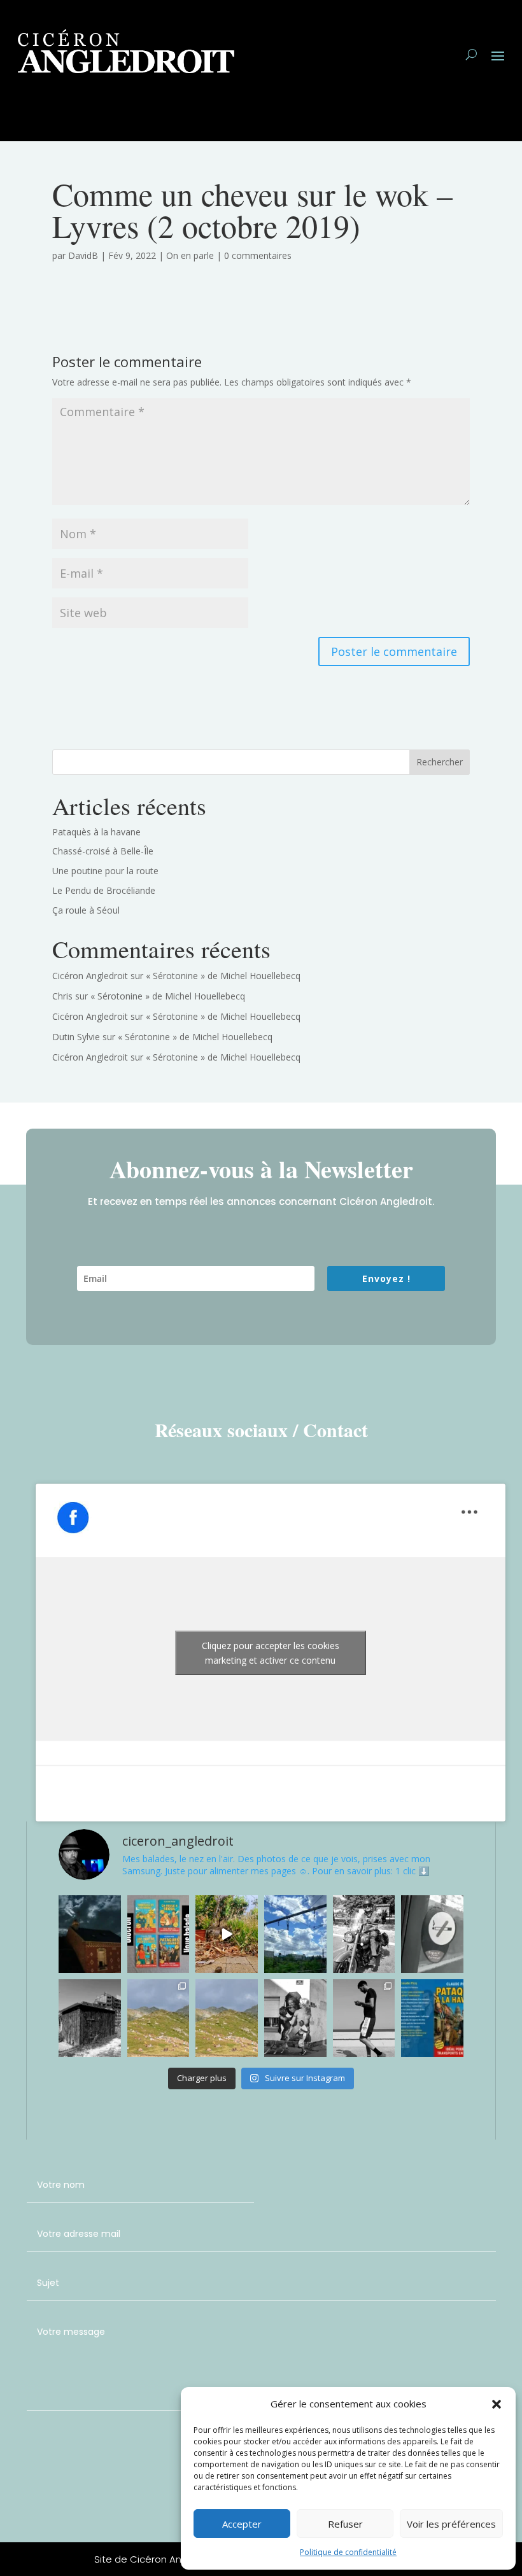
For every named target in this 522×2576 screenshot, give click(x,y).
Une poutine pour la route (105, 871)
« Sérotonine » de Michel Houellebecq (223, 976)
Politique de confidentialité (348, 2552)
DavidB (83, 255)
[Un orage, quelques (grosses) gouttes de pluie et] (227, 1934)
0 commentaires (258, 255)
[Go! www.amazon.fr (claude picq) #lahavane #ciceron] (432, 2018)
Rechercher (440, 762)
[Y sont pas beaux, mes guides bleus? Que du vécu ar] (159, 1934)
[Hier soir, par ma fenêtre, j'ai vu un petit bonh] (90, 1934)
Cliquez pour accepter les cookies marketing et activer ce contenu (271, 1653)
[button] (497, 2404)
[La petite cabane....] (90, 2018)
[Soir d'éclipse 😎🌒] (159, 2018)
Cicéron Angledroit (90, 976)
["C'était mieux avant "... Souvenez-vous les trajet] (432, 1934)
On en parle (190, 255)
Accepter (242, 2524)
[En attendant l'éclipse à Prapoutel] (227, 2018)
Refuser (345, 2524)
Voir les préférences (451, 2524)
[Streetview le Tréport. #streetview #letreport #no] (364, 2018)
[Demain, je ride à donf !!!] (364, 1934)
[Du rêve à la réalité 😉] (295, 2018)
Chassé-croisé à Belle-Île (103, 851)
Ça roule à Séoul (86, 910)
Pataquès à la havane (96, 832)
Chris (62, 996)
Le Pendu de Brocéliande (104, 890)
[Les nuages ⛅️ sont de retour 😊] (295, 1934)
